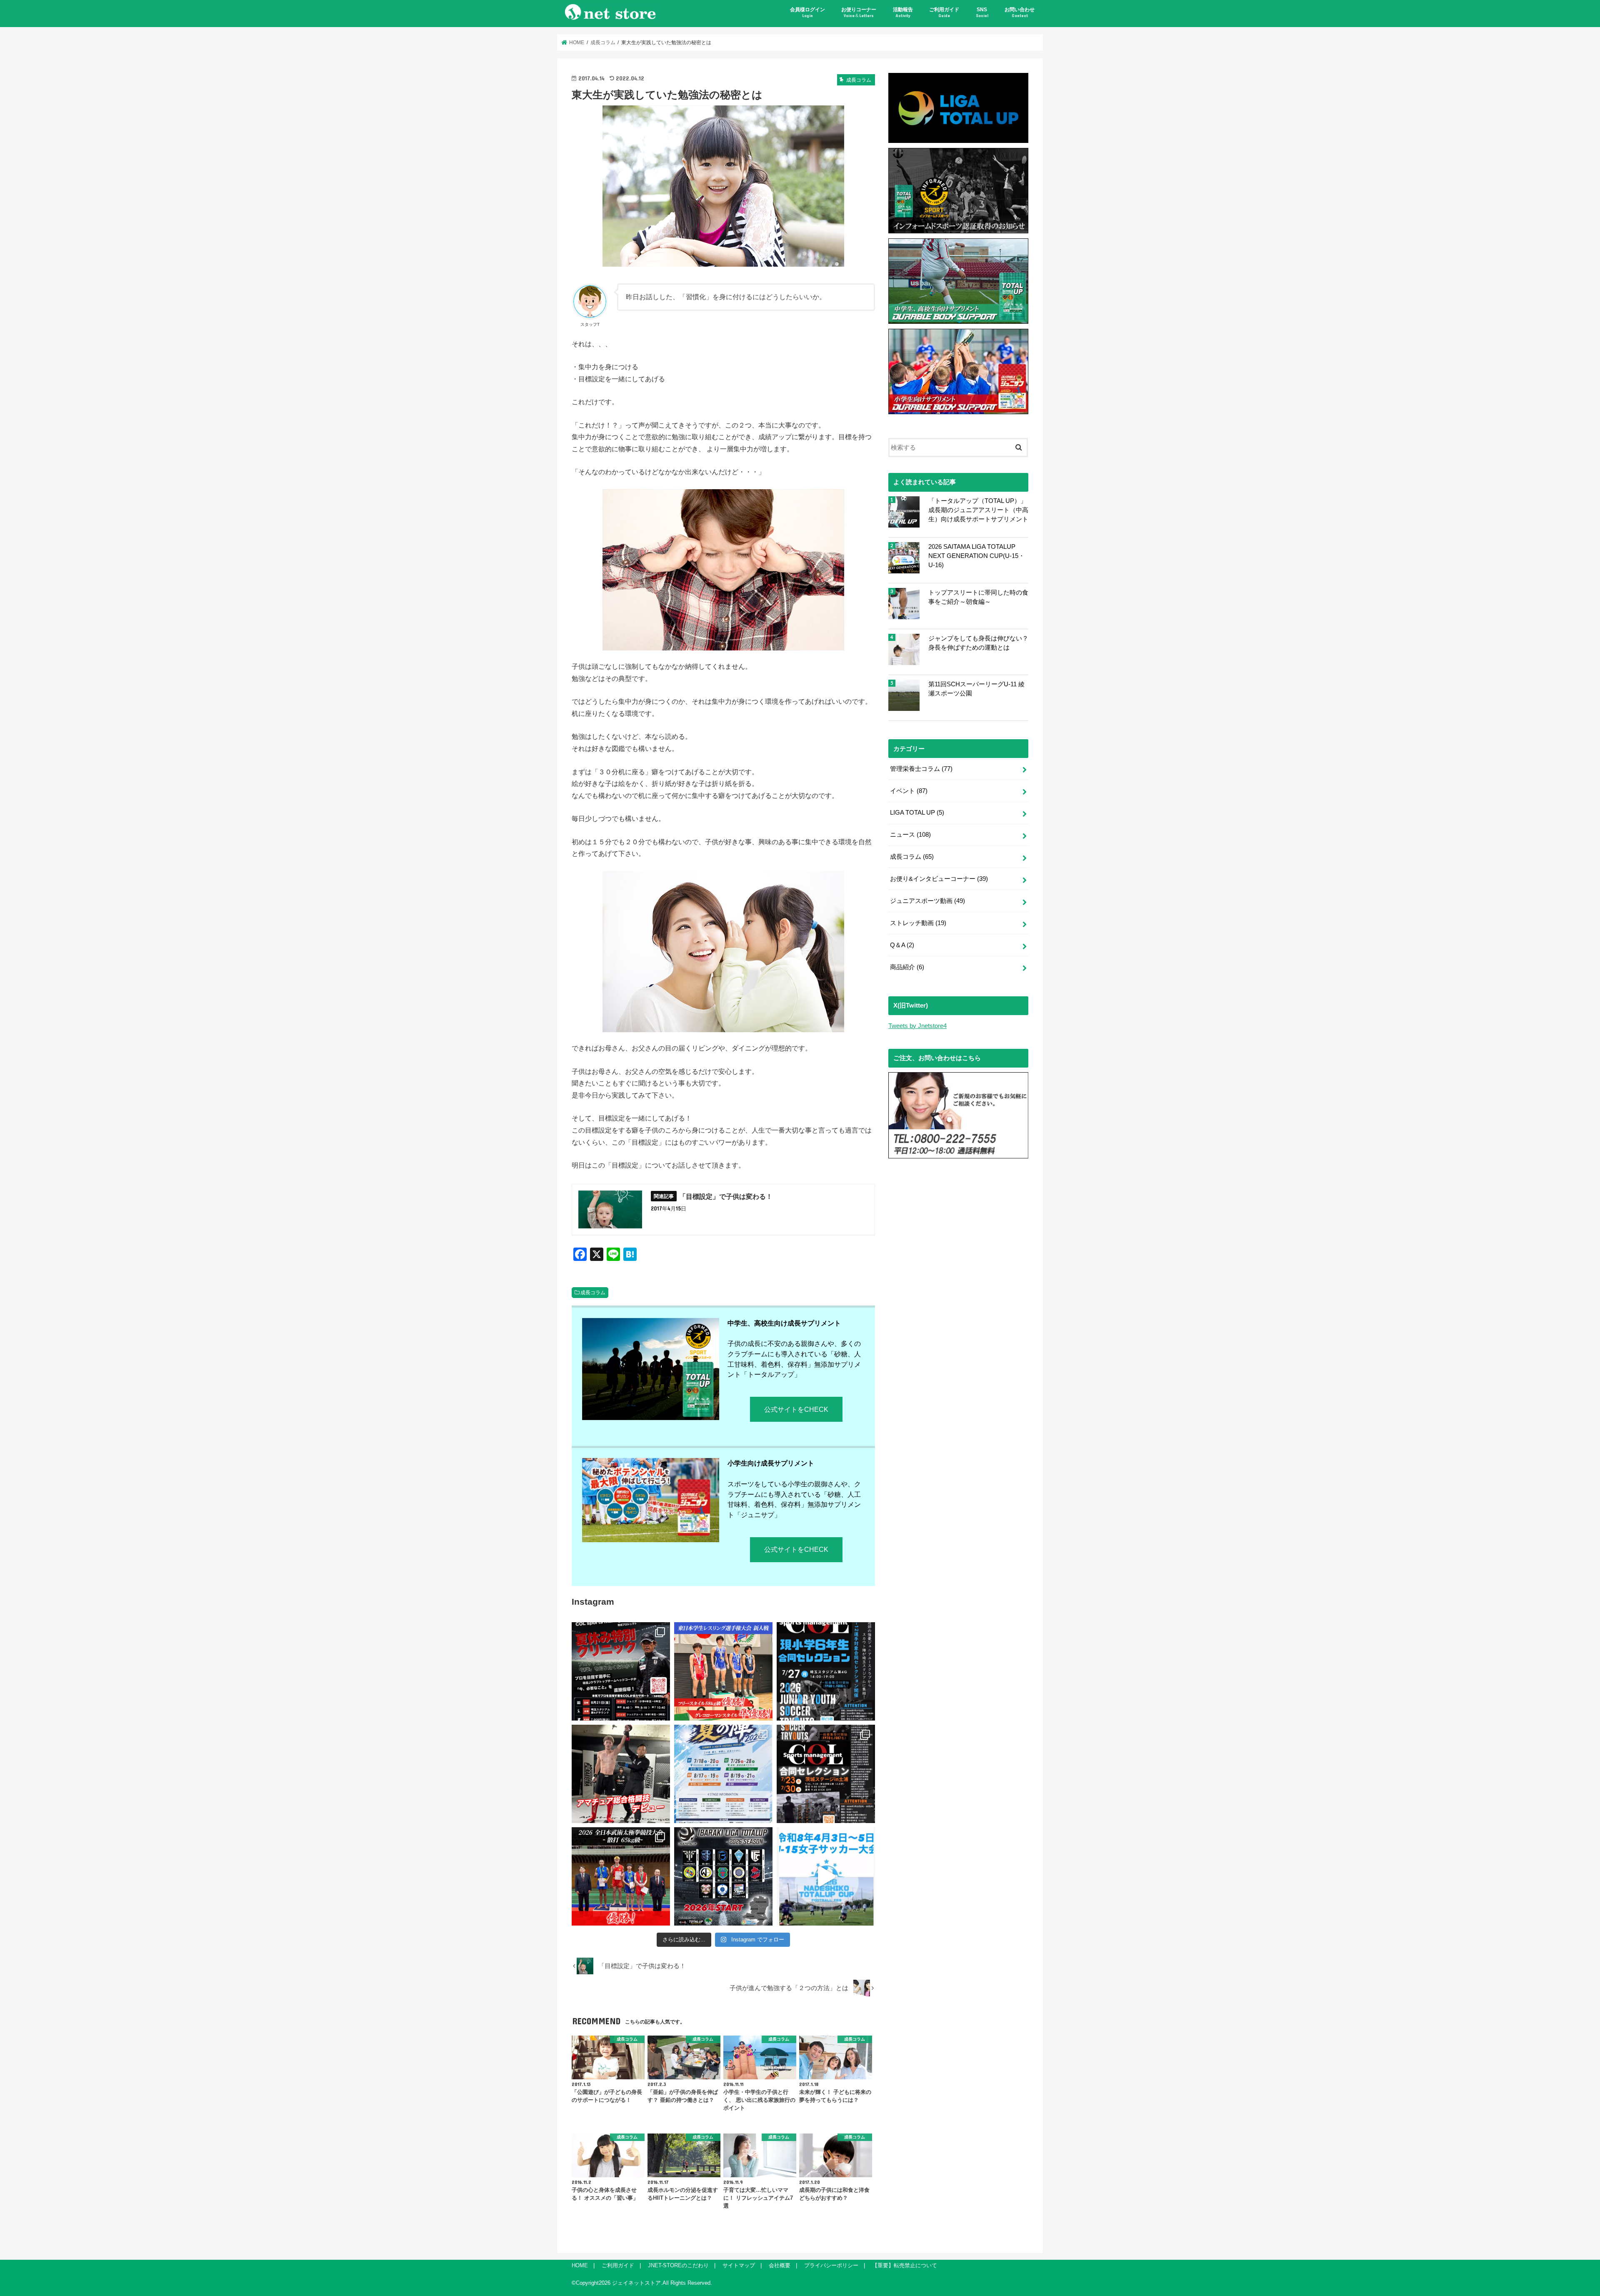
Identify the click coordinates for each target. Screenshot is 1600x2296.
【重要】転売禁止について (905, 2265)
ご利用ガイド (944, 12)
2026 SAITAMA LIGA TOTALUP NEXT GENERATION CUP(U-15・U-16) (976, 556)
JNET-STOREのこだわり (678, 2265)
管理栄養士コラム (921, 769)
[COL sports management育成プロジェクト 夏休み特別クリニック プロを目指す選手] (621, 1671)
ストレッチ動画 (918, 923)
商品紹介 (907, 967)
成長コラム (593, 1293)
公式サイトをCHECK (796, 1409)
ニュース (910, 835)
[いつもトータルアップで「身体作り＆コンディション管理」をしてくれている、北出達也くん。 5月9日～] (621, 1876)
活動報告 (903, 12)
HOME (580, 2265)
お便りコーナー (859, 12)
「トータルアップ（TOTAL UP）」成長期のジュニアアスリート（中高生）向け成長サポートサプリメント (978, 510)
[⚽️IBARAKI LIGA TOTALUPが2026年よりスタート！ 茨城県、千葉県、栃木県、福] (723, 1876)
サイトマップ (739, 2265)
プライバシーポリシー (831, 2265)
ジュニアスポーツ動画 (927, 901)
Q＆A (902, 945)
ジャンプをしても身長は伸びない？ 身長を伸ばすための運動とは (978, 643)
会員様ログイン (807, 12)
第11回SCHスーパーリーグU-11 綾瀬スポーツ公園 (976, 689)
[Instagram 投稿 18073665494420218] (826, 1876)
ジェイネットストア (636, 2283)
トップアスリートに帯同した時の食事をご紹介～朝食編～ (978, 597)
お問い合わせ (1020, 12)
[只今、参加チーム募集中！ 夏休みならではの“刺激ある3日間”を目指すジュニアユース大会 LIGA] (723, 1774)
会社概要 (780, 2265)
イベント (909, 791)
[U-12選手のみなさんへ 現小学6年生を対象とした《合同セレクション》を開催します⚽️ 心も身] (826, 1671)
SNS (982, 12)
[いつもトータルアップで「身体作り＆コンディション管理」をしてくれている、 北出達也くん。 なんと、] (621, 1774)
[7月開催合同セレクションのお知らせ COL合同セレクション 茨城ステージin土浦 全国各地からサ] (826, 1774)
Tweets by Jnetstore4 (917, 1026)
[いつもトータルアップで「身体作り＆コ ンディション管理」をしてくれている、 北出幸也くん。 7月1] (723, 1671)
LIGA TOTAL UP (917, 813)
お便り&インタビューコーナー (939, 879)
